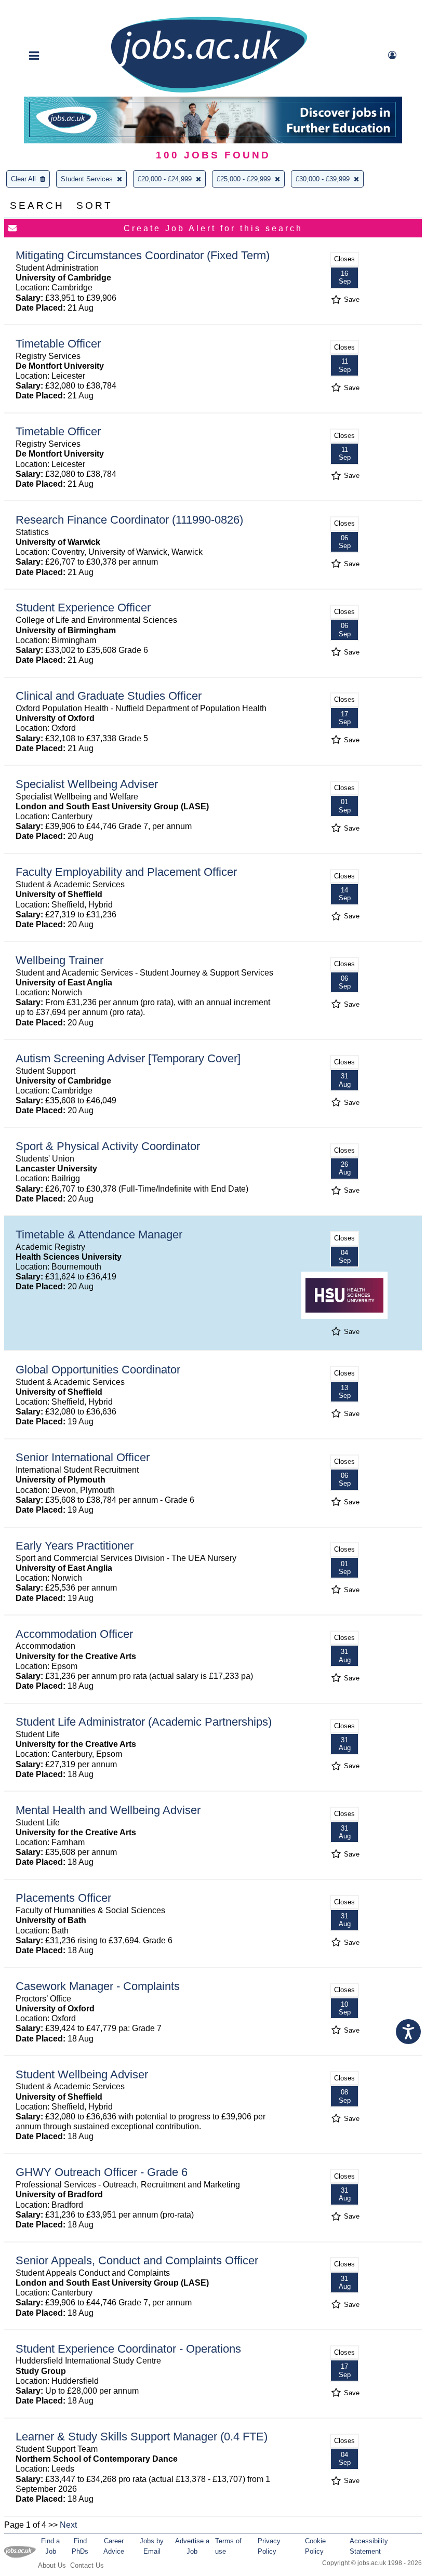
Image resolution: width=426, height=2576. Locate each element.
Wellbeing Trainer (59, 960)
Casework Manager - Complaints (98, 1986)
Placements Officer (63, 1898)
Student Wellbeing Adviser (82, 2074)
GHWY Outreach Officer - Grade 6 (102, 2172)
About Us (52, 2565)
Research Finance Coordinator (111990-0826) (129, 520)
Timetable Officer (58, 344)
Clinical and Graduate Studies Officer (109, 696)
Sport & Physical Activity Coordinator (108, 1146)
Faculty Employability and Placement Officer (126, 872)
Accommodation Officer (74, 1634)
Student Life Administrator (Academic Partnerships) (144, 1722)
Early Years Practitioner (75, 1546)
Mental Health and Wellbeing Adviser (108, 1810)
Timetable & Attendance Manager (99, 1234)
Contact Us (87, 2565)
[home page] (209, 92)
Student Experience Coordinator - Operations (128, 2349)
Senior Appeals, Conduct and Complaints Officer (137, 2260)
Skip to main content (42, 9)
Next (68, 2525)
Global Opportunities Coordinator (98, 1370)
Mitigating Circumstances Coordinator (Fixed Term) (143, 255)
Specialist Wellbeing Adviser (87, 784)
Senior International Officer (83, 1457)
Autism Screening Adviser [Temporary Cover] (128, 1058)
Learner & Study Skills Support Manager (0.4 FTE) (142, 2437)
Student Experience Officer (83, 608)
